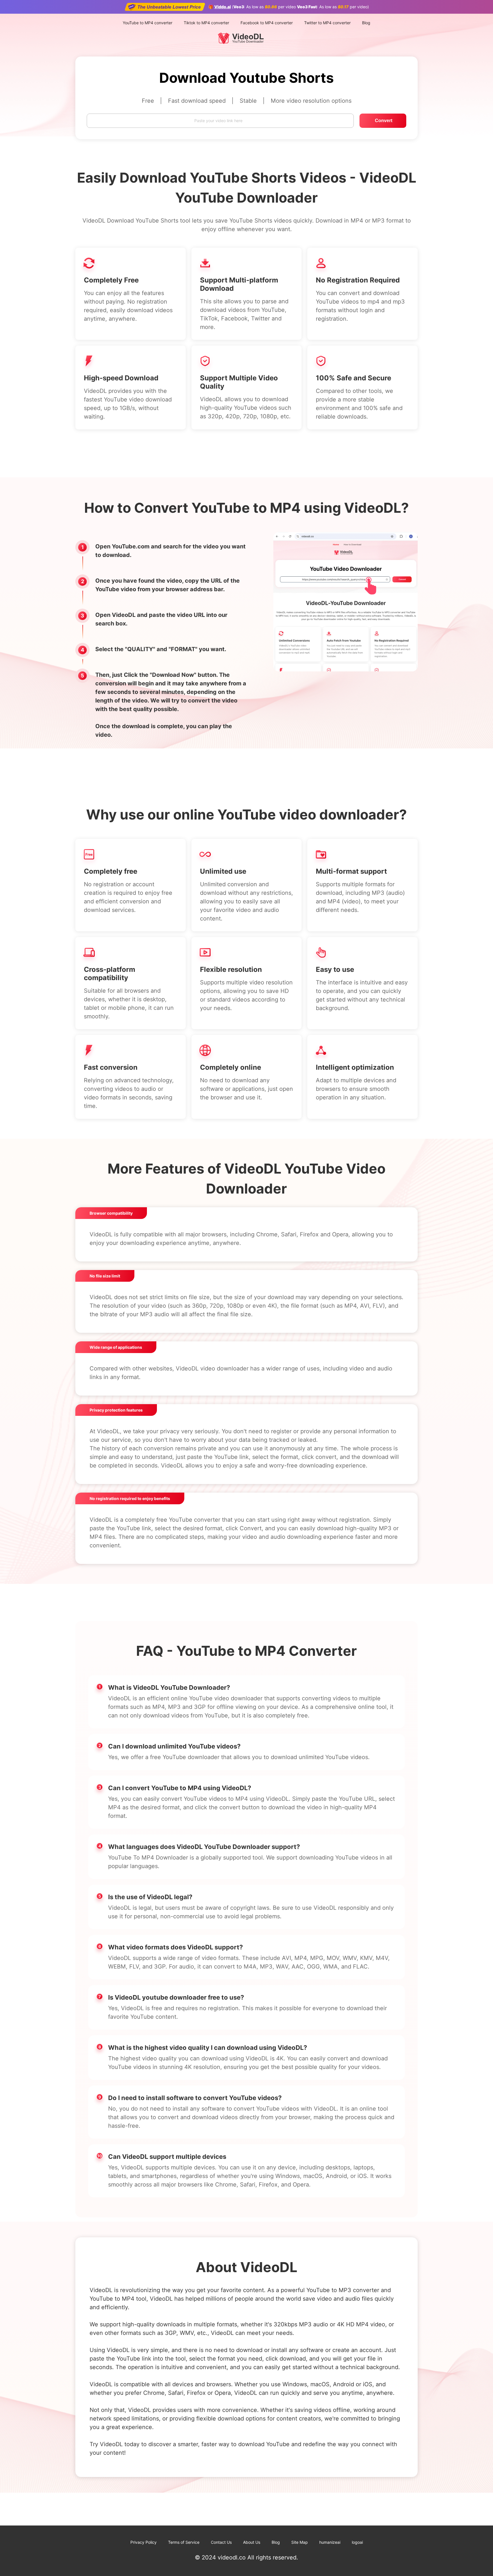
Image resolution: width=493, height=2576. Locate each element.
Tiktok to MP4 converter (206, 23)
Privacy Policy (144, 2542)
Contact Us (221, 2542)
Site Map (300, 2542)
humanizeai (330, 2542)
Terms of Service (184, 2542)
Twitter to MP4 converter (327, 23)
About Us (252, 2542)
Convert (384, 121)
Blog (366, 23)
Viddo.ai (223, 7)
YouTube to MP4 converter (148, 23)
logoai (357, 2542)
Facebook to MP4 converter (267, 23)
